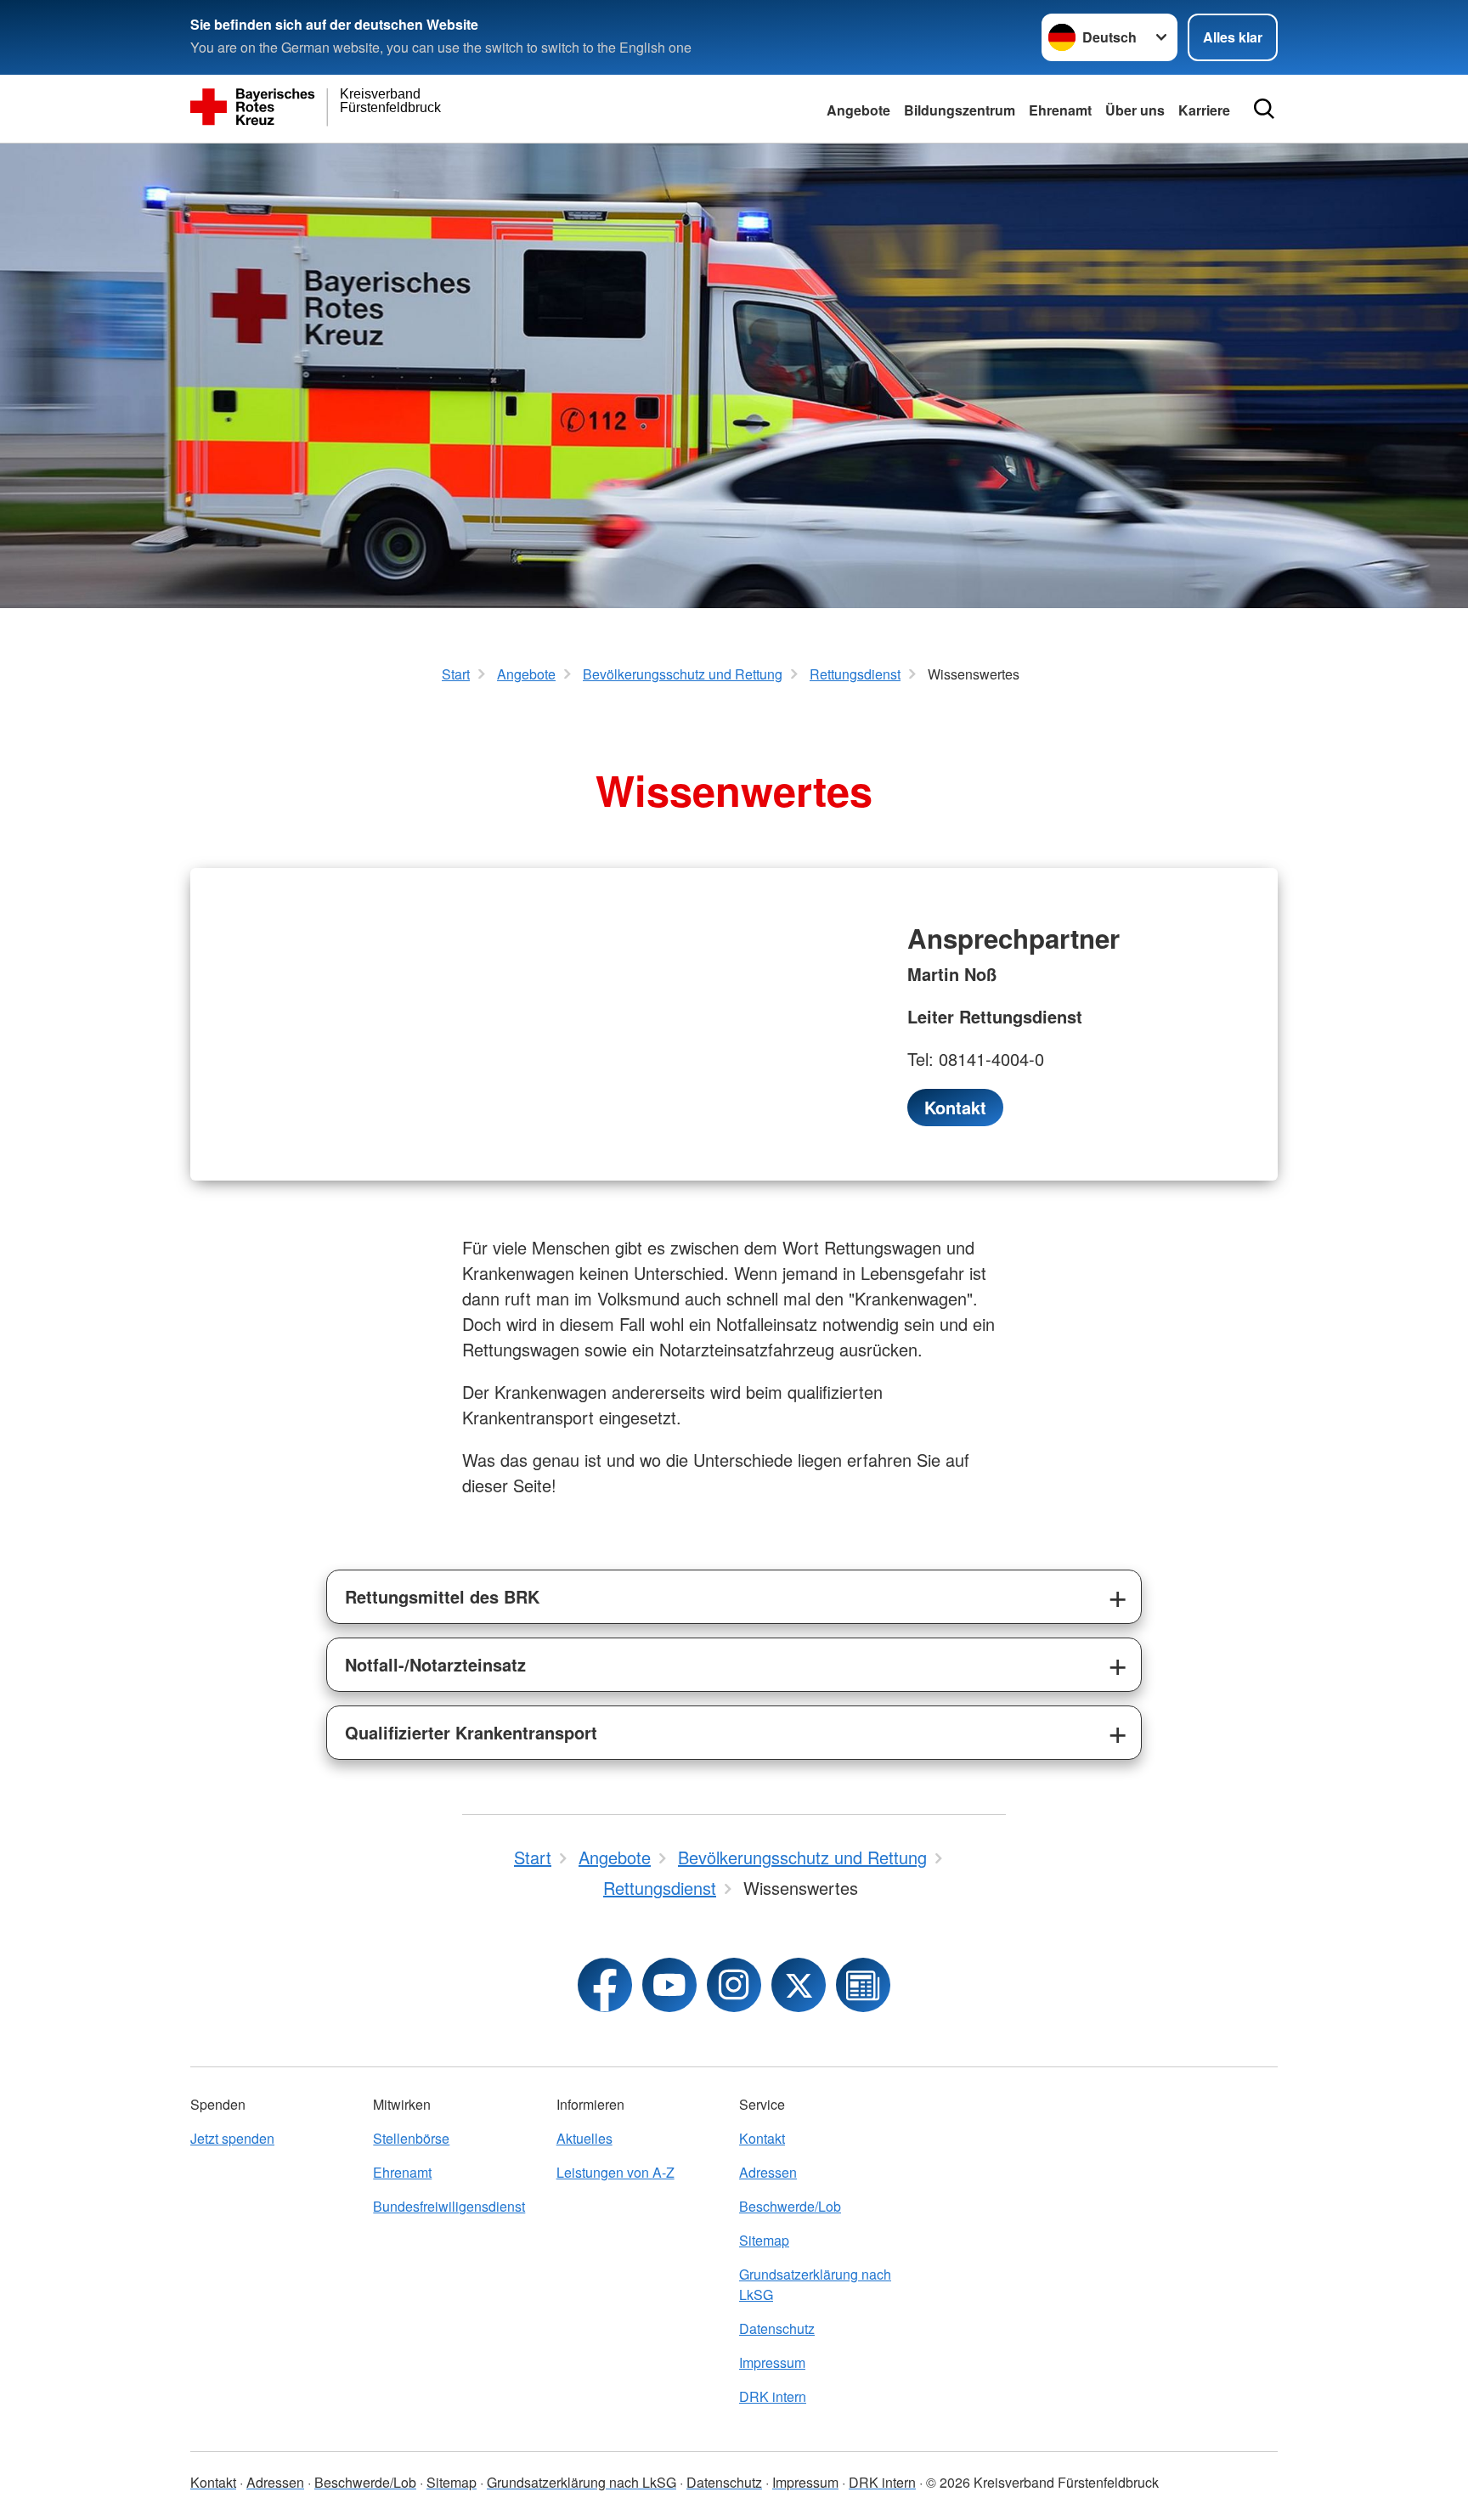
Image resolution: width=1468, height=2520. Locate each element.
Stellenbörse (411, 2138)
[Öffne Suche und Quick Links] (1264, 109)
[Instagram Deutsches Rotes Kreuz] (734, 1985)
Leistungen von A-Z (615, 2172)
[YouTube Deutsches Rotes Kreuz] (669, 1985)
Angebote (858, 110)
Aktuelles (584, 2138)
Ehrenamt (1060, 110)
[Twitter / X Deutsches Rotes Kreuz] (799, 1985)
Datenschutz (777, 2328)
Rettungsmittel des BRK (442, 1596)
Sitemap (764, 2240)
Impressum (772, 2362)
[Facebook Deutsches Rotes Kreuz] (605, 1985)
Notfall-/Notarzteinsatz (435, 1664)
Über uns (1135, 110)
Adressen (768, 2172)
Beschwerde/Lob (790, 2206)
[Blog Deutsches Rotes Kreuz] (863, 1985)
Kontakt (762, 2138)
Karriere (1204, 110)
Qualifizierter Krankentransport (471, 1732)
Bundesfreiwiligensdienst (449, 2206)
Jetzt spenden (232, 2138)
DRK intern (773, 2396)
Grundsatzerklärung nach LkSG (815, 2284)
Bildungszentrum (960, 110)
